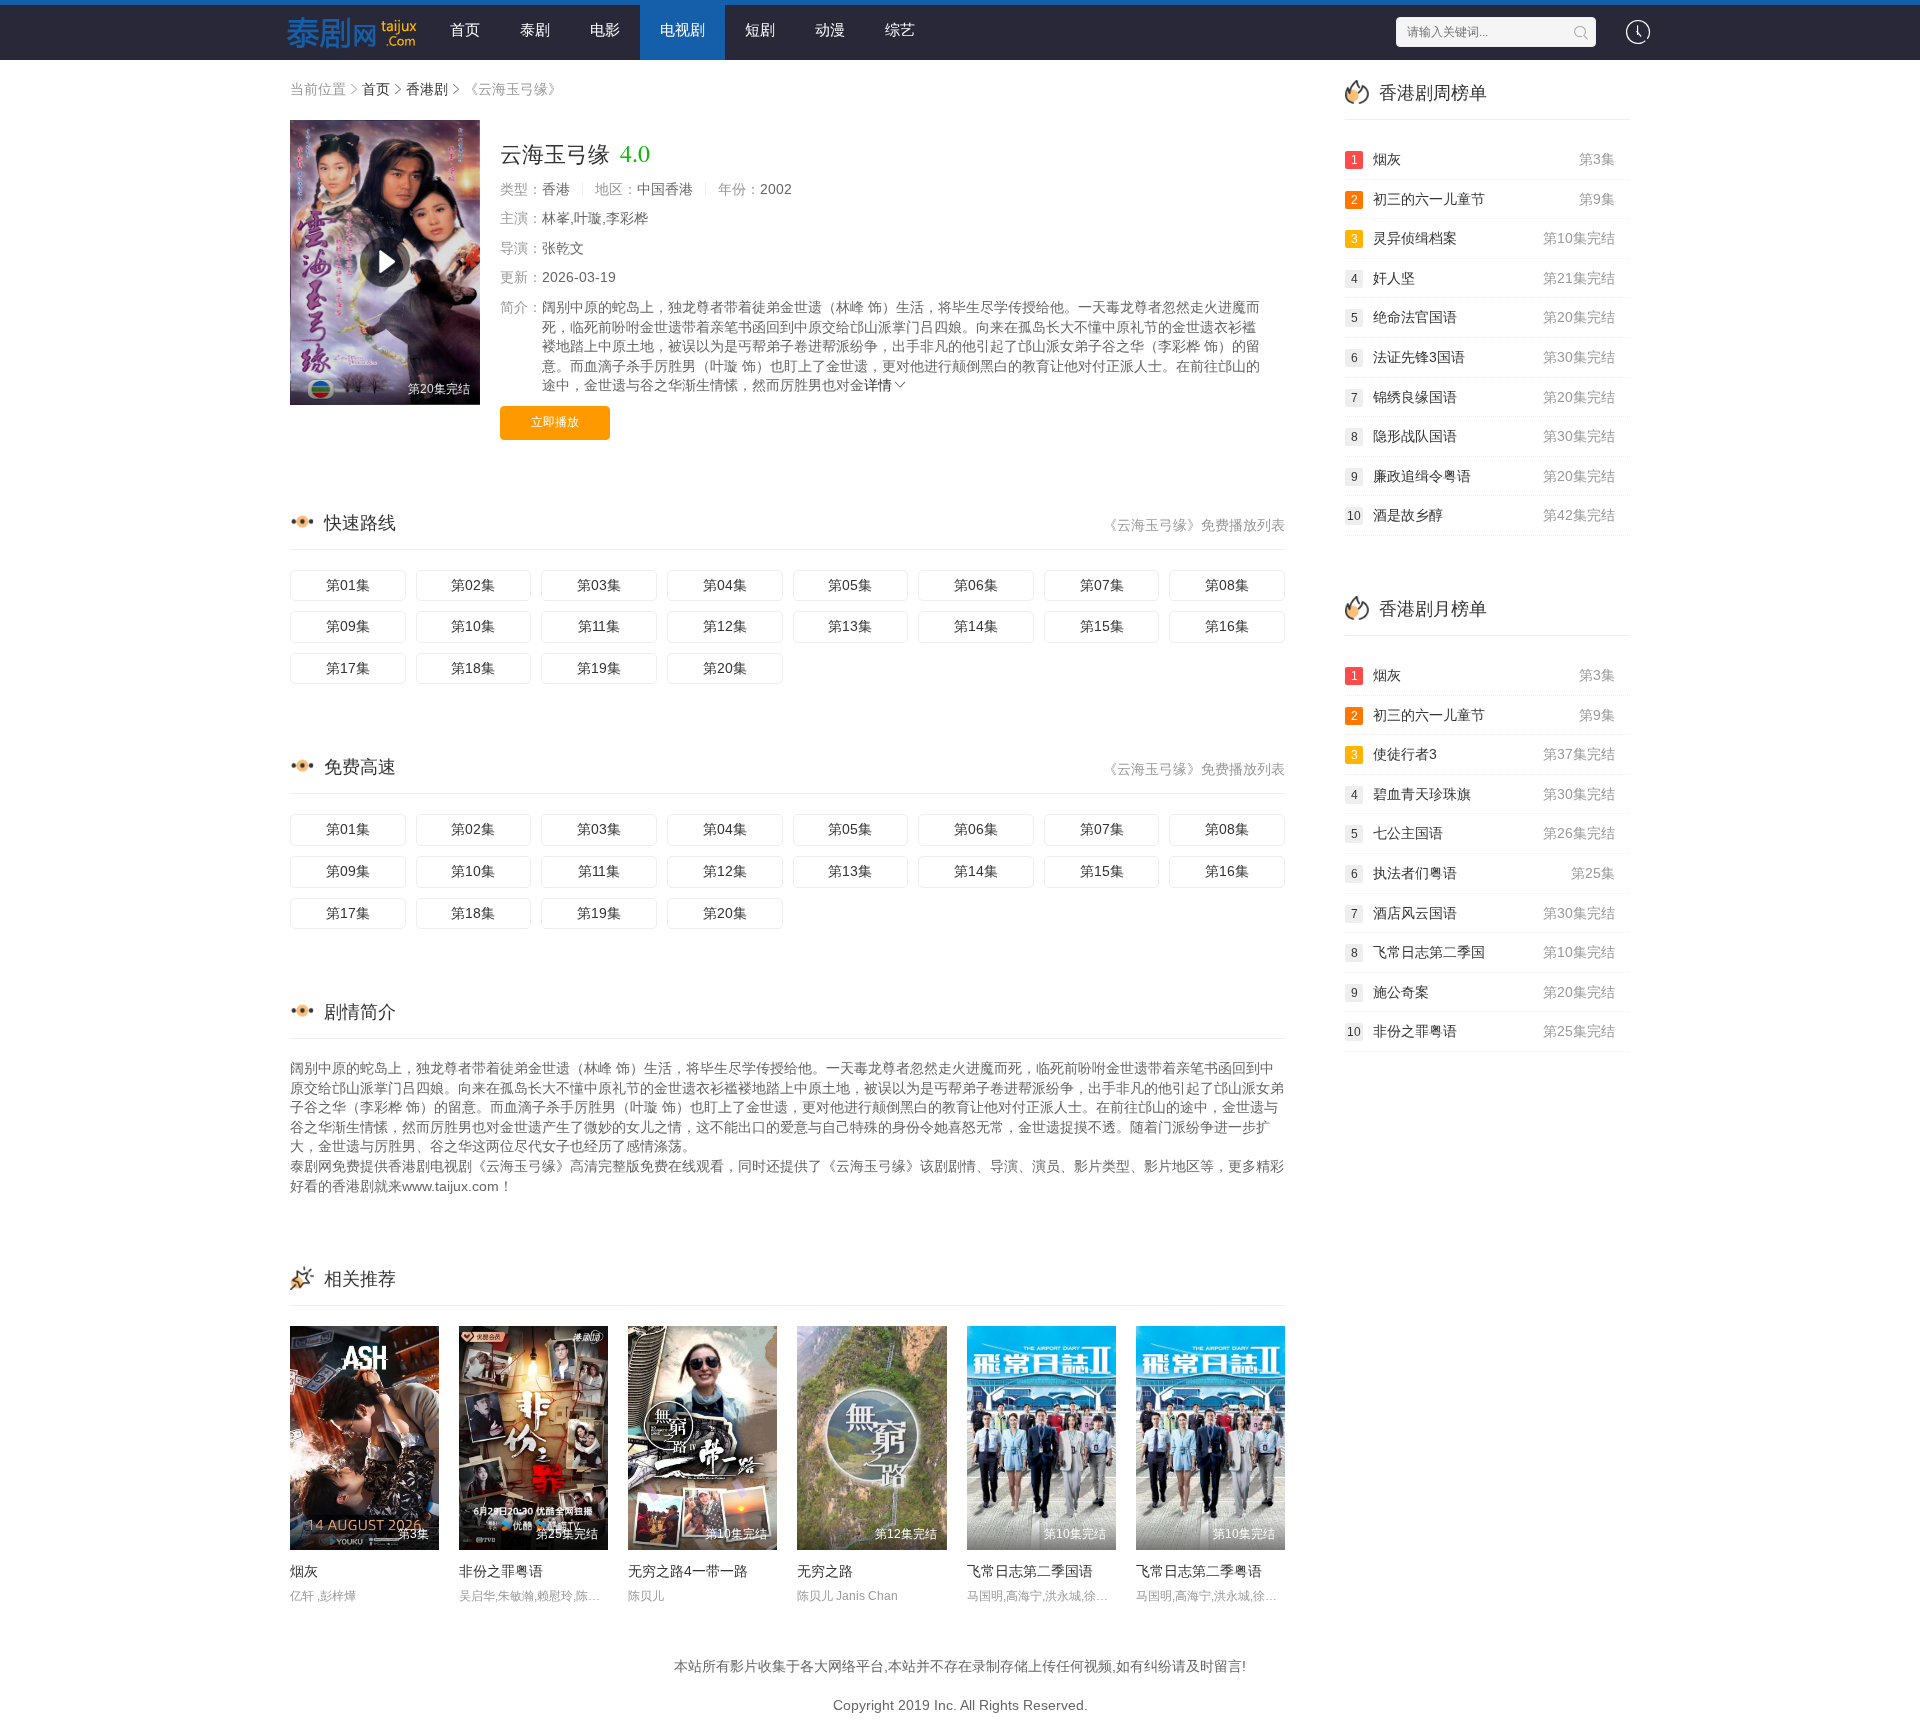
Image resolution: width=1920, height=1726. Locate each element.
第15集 (1102, 626)
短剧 (760, 29)
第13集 (850, 626)
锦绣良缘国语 (1483, 397)
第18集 (473, 668)
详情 (878, 385)
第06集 (976, 585)
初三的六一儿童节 (1483, 199)
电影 (605, 29)
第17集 (348, 668)
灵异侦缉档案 (1483, 238)
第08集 (1227, 585)
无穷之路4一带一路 (688, 1571)
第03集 (599, 585)
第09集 (348, 626)
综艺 (900, 29)
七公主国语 (1483, 833)
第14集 (976, 626)
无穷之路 (825, 1571)
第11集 (599, 626)
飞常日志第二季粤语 (1199, 1571)
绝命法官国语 (1483, 317)
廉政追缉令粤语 (1483, 476)
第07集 (1102, 585)
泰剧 (535, 29)
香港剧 (427, 89)
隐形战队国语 (1483, 436)
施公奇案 (1483, 992)
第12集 (725, 626)
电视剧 (682, 29)
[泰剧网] (345, 30)
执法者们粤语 (1483, 873)
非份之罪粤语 (501, 1571)
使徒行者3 (1483, 754)
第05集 (850, 585)
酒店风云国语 (1483, 913)
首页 (465, 29)
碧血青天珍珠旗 (1483, 794)
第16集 (1227, 626)
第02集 (473, 585)
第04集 (725, 585)
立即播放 (555, 422)
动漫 (830, 29)
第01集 (348, 585)
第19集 (599, 668)
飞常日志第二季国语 (1030, 1571)
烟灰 (304, 1571)
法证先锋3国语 (1483, 357)
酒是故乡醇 (1481, 515)
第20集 (725, 668)
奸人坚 (1483, 278)
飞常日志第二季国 (1483, 952)
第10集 (473, 626)
